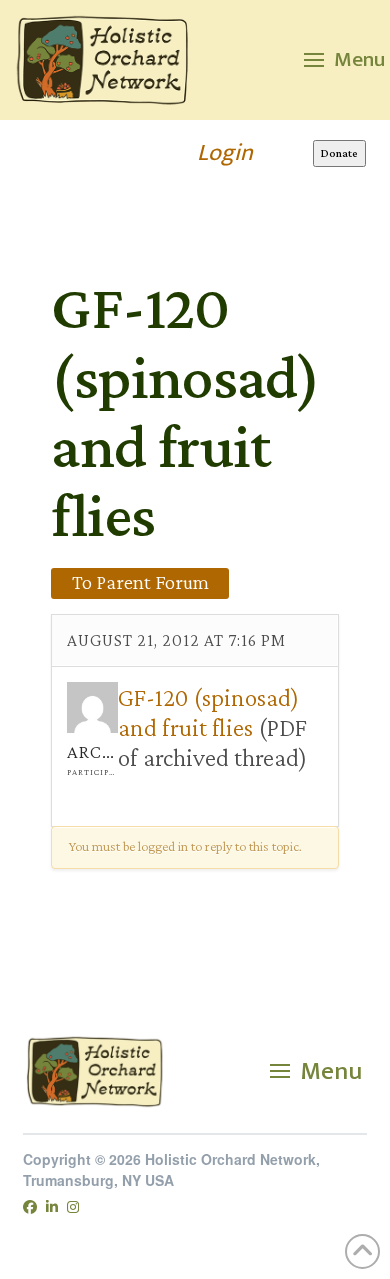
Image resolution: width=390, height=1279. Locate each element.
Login (225, 153)
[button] (344, 60)
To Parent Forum (140, 582)
